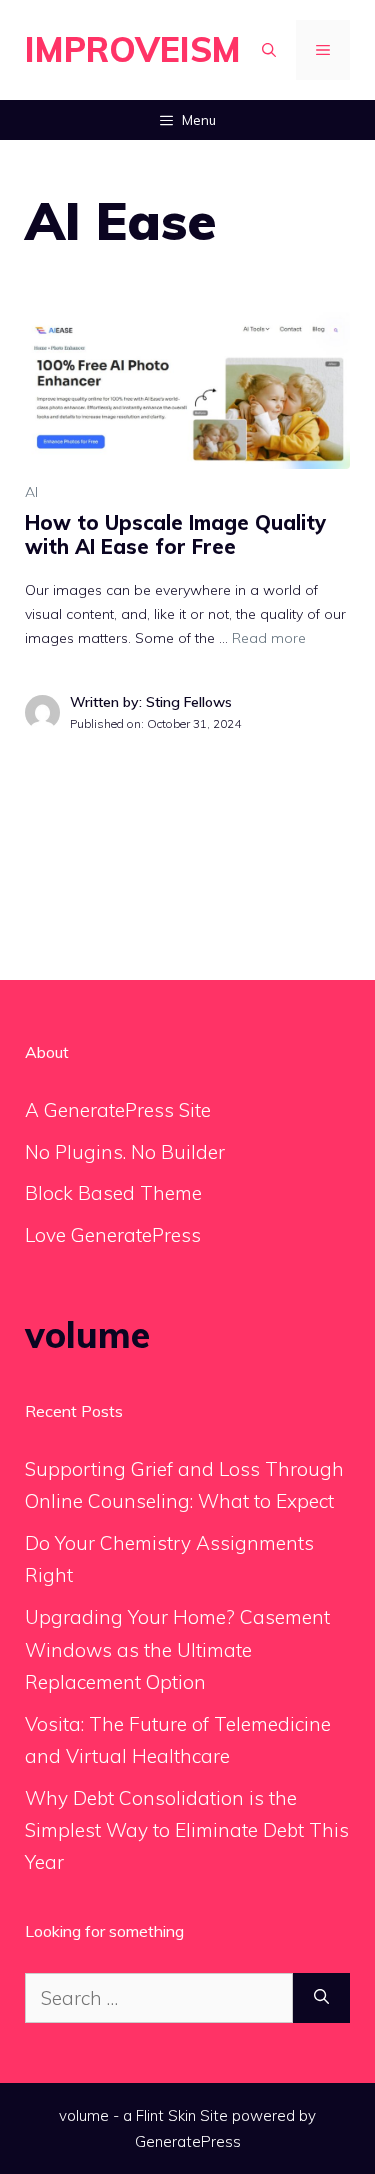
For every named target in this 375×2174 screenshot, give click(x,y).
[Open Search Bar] (269, 50)
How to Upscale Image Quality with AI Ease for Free (175, 534)
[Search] (321, 1998)
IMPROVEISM (133, 49)
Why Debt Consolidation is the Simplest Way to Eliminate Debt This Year (187, 1830)
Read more (269, 638)
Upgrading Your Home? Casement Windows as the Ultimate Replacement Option (177, 1649)
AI (31, 492)
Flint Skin (166, 2115)
